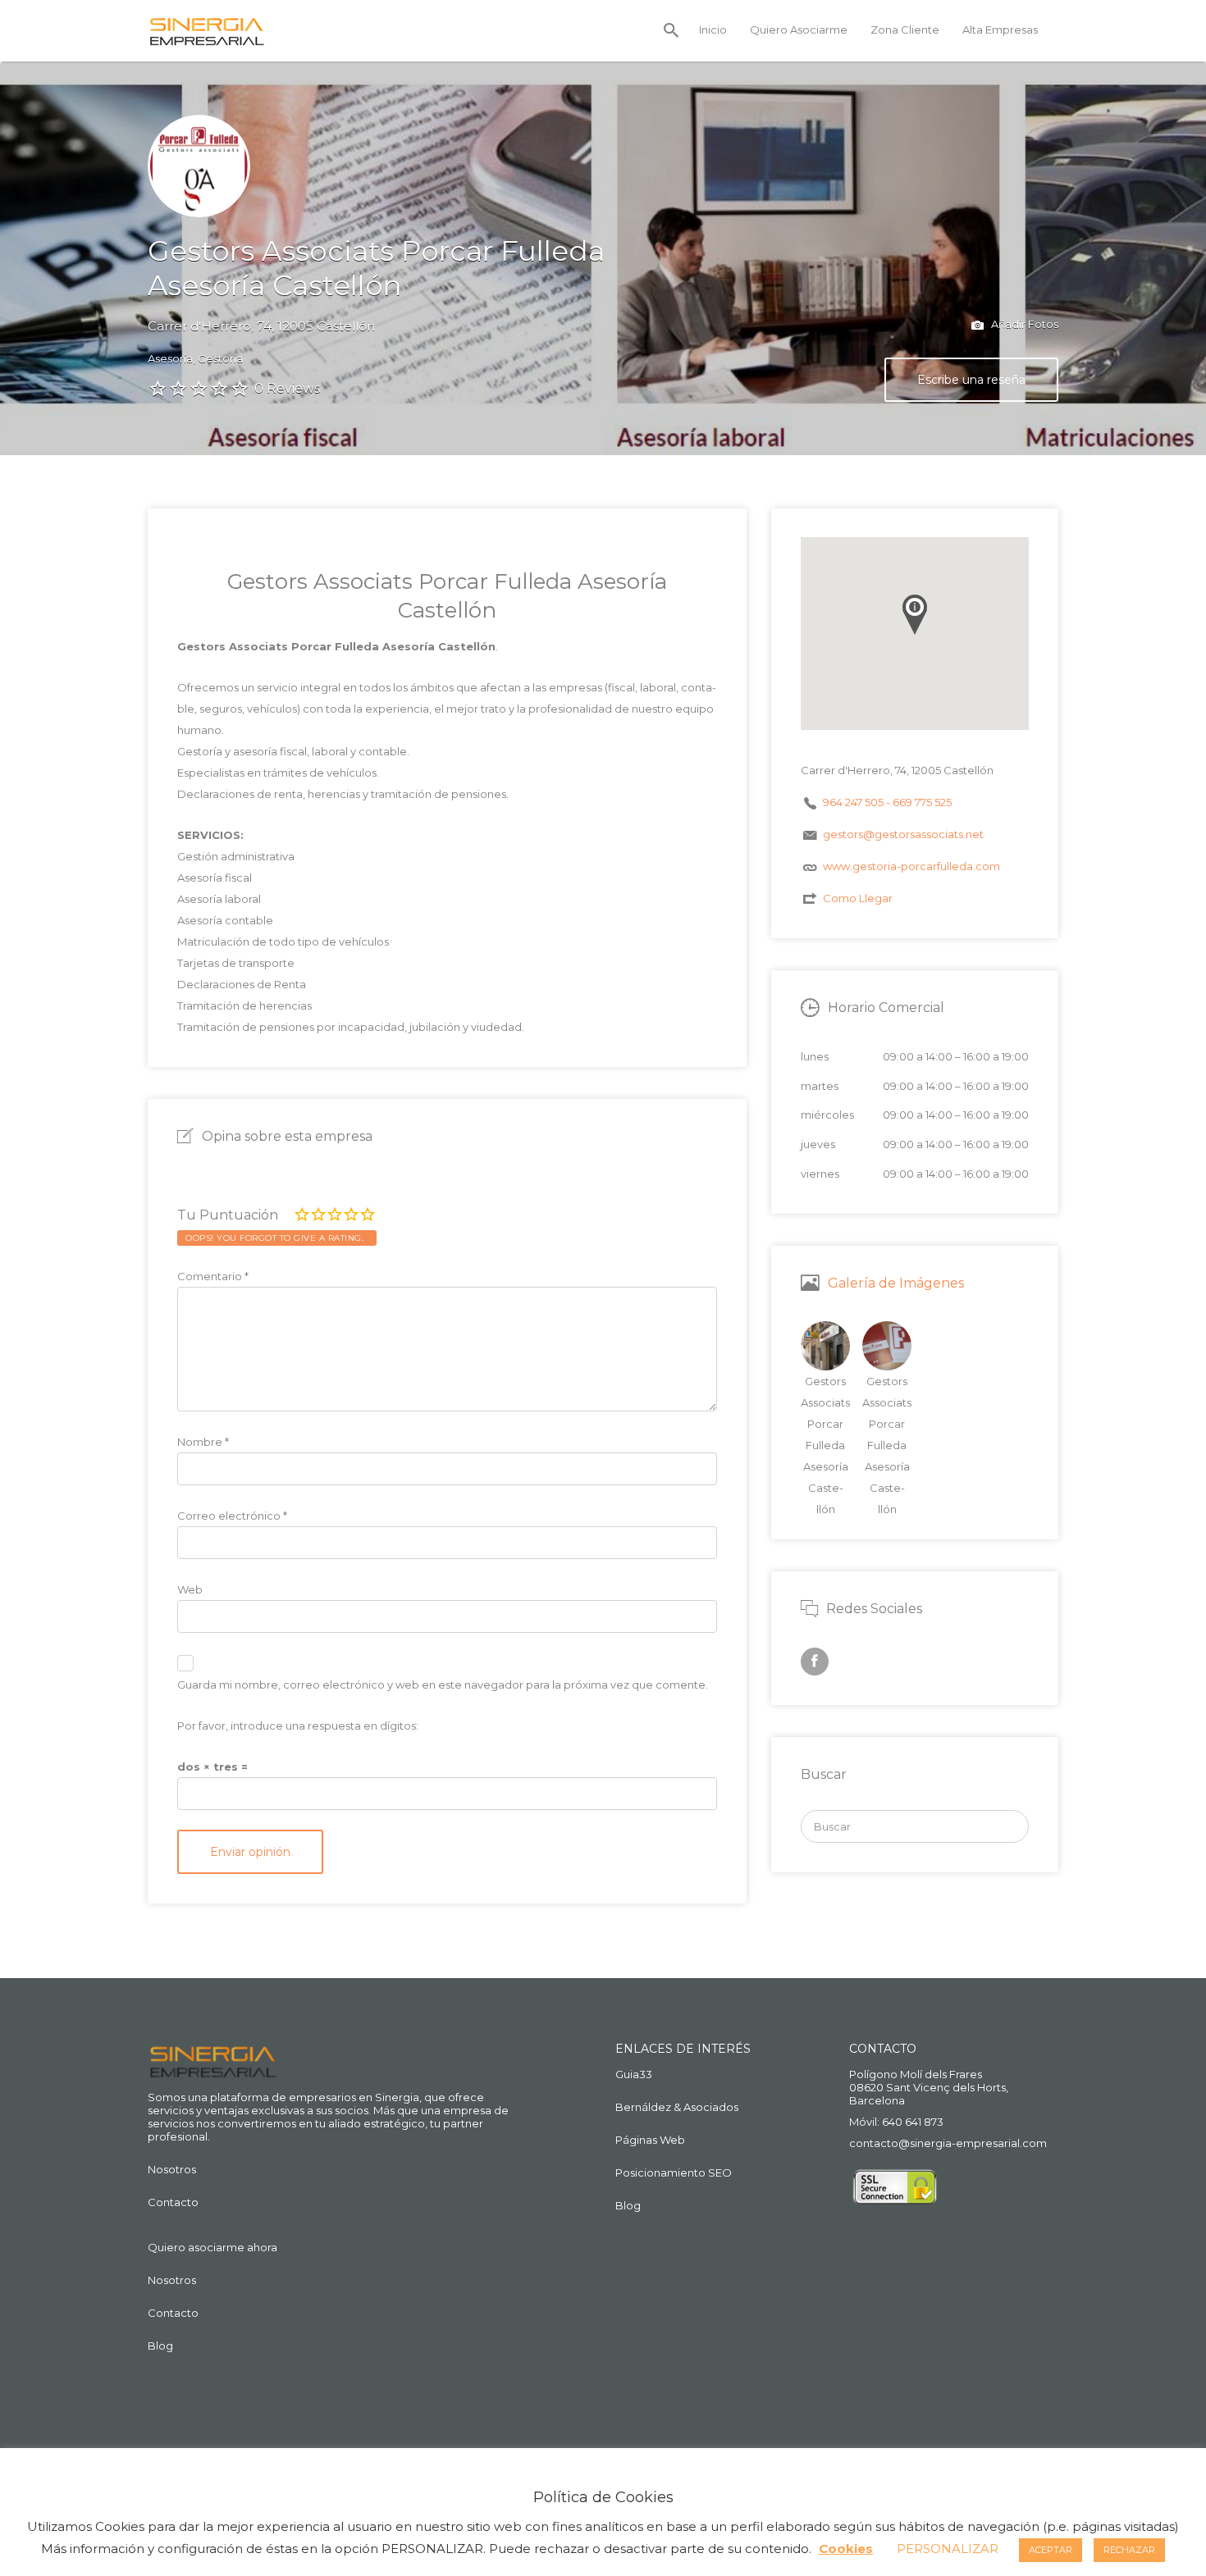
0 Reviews (287, 388)
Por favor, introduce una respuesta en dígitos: (298, 1726)
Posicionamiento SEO (674, 2173)
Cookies (846, 2549)
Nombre (203, 1442)
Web (190, 1589)
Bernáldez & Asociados (677, 2107)
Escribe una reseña (971, 380)
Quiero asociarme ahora (212, 2247)
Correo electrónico (232, 1516)
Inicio (713, 30)
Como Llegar (858, 898)
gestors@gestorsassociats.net (903, 834)
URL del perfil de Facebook (815, 1662)
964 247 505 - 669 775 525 (887, 802)
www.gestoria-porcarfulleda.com (911, 866)
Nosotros (172, 2169)
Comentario (213, 1276)
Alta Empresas (1000, 30)
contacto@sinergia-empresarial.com (948, 2143)
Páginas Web (650, 2140)
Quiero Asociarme (799, 30)
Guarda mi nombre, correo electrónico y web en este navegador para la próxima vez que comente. (443, 1685)
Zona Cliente (905, 30)
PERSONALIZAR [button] (948, 2549)
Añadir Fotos (1023, 324)
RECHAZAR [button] (1129, 2550)
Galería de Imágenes (896, 1283)
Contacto (173, 2202)
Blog (160, 2346)
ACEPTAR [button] (1051, 2550)
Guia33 (634, 2074)
